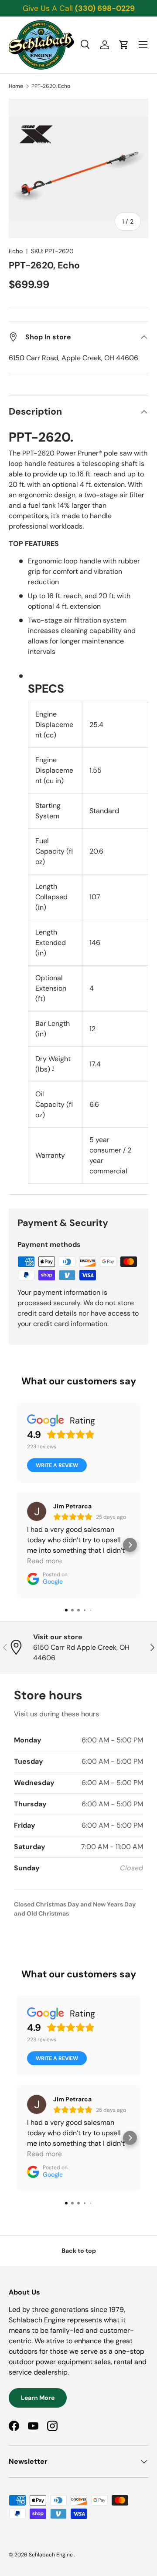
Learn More (38, 2398)
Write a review (57, 1465)
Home (16, 86)
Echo (16, 251)
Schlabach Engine (51, 2555)
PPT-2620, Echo (51, 86)
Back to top (79, 2251)
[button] (124, 45)
